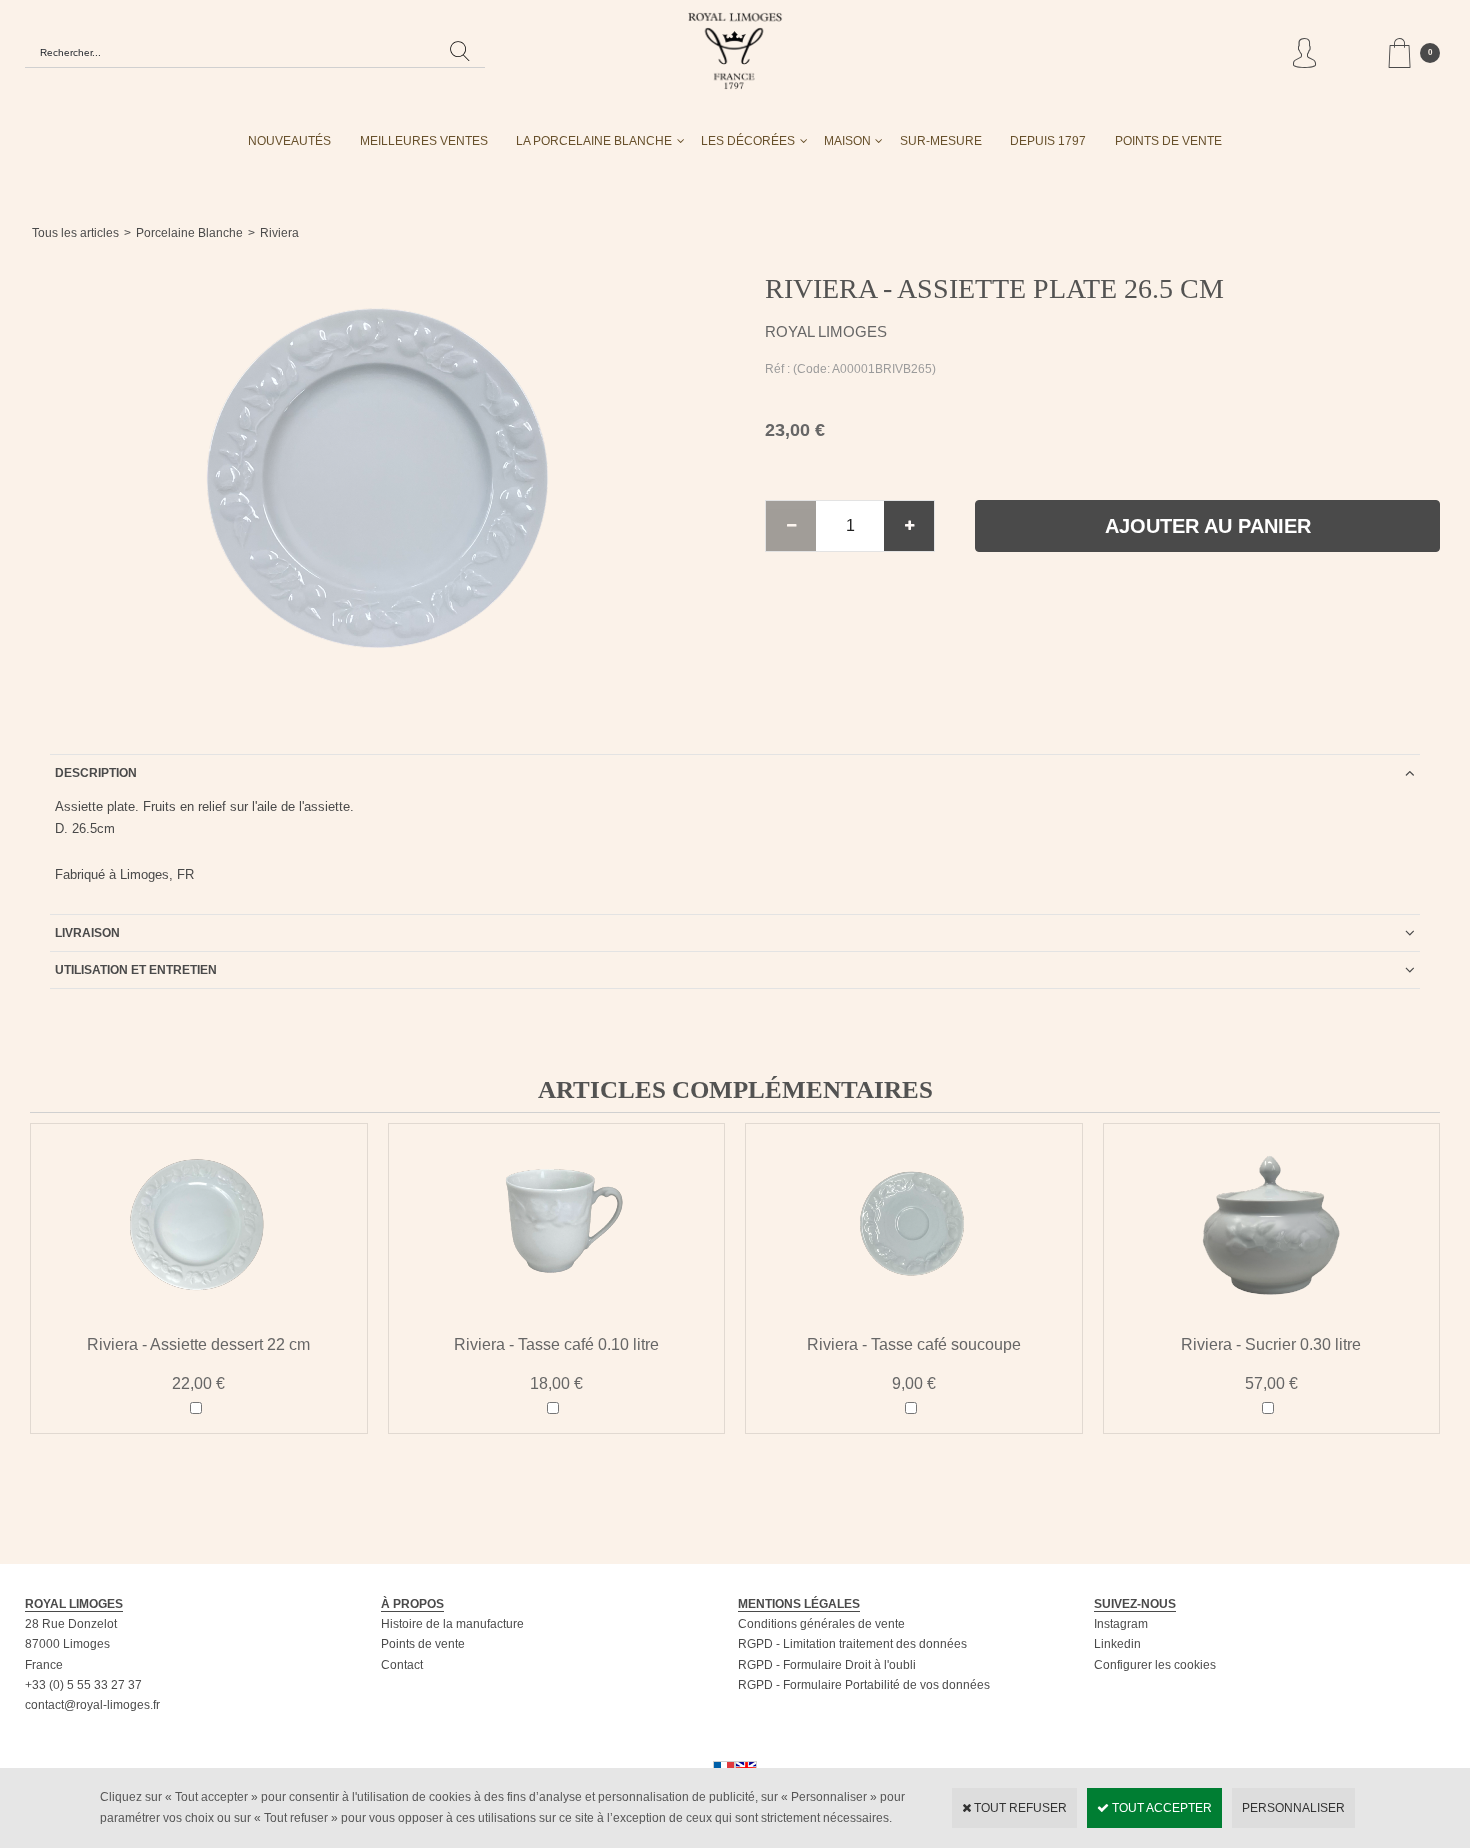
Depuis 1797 (1048, 141)
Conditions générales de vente (821, 1624)
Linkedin (1117, 1644)
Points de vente (423, 1644)
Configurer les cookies (1155, 1665)
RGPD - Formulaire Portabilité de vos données (864, 1685)
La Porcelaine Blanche (594, 141)
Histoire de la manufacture (452, 1624)
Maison (847, 141)
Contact (402, 1665)
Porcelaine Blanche (189, 233)
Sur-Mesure (941, 141)
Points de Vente (1168, 141)
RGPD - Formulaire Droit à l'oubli (827, 1665)
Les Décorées (748, 141)
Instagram (1121, 1624)
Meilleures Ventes (424, 141)
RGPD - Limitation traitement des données (852, 1644)
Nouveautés (289, 141)
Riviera (279, 233)
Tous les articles (75, 233)
